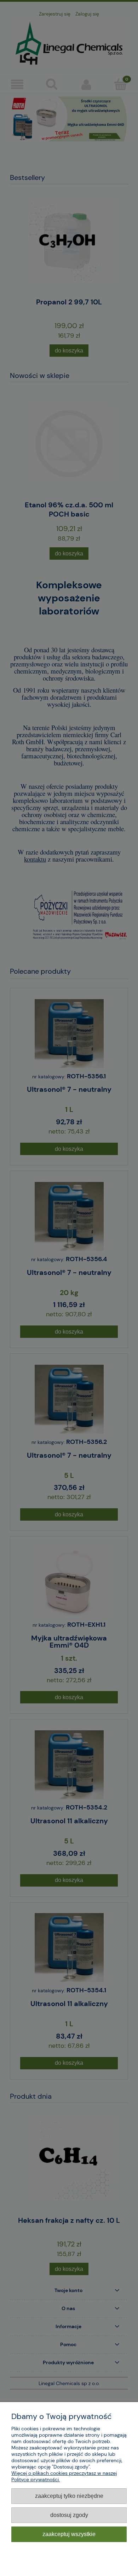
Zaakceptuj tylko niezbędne (69, 2496)
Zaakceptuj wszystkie (69, 2534)
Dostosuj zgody (69, 2515)
